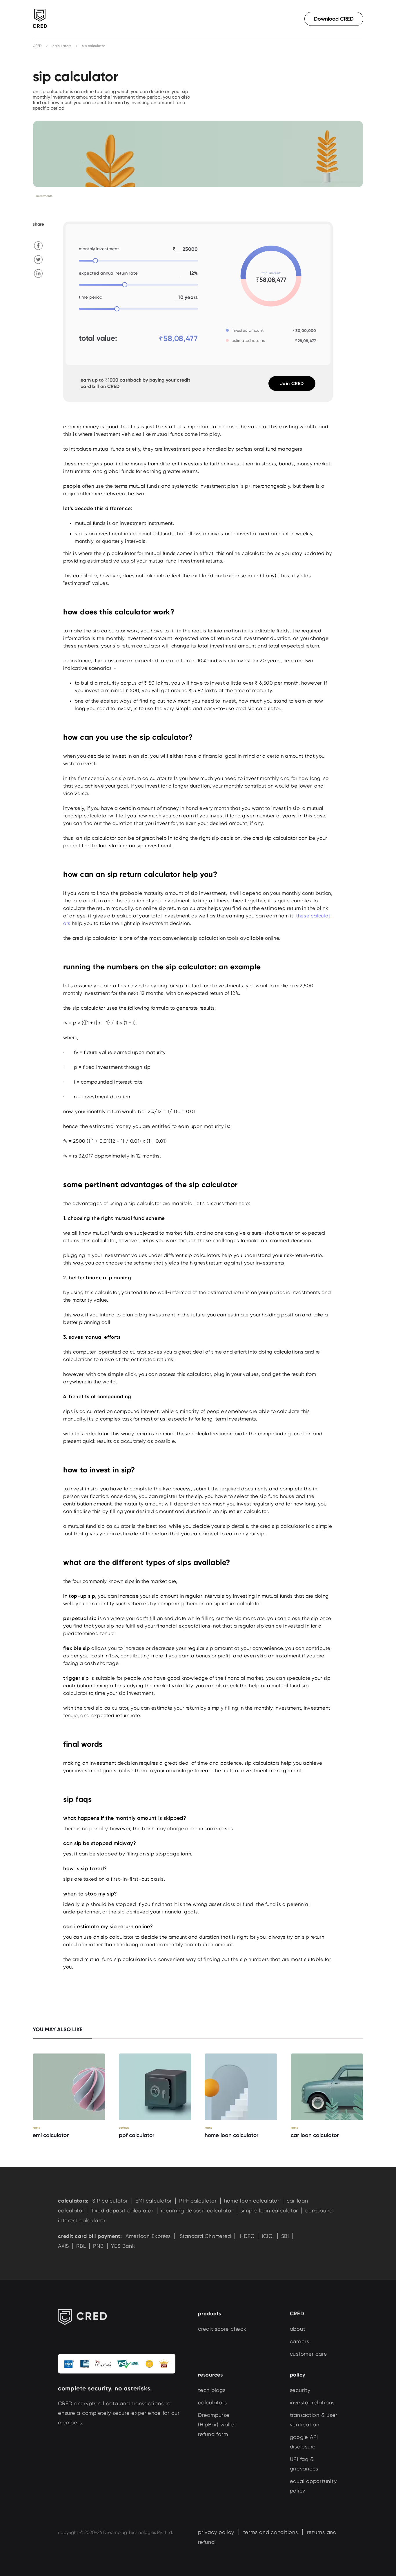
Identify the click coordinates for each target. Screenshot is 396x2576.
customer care (309, 2354)
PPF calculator (198, 2201)
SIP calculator (110, 2201)
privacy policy (216, 2532)
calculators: (73, 2201)
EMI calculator (154, 2201)
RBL (81, 2246)
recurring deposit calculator (197, 2211)
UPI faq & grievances (304, 2464)
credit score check (222, 2329)
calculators (62, 46)
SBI (285, 2236)
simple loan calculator (269, 2211)
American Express (148, 2236)
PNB (98, 2246)
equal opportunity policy (313, 2486)
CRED (37, 46)
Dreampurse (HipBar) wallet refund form (217, 2424)
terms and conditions (271, 2532)
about (298, 2329)
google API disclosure (304, 2442)
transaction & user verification (314, 2420)
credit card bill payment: (90, 2236)
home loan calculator (252, 2201)
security (300, 2390)
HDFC (246, 2236)
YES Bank (123, 2246)
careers (300, 2341)
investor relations (312, 2402)
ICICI (268, 2236)
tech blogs (212, 2390)
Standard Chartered (205, 2236)
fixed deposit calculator (123, 2211)
